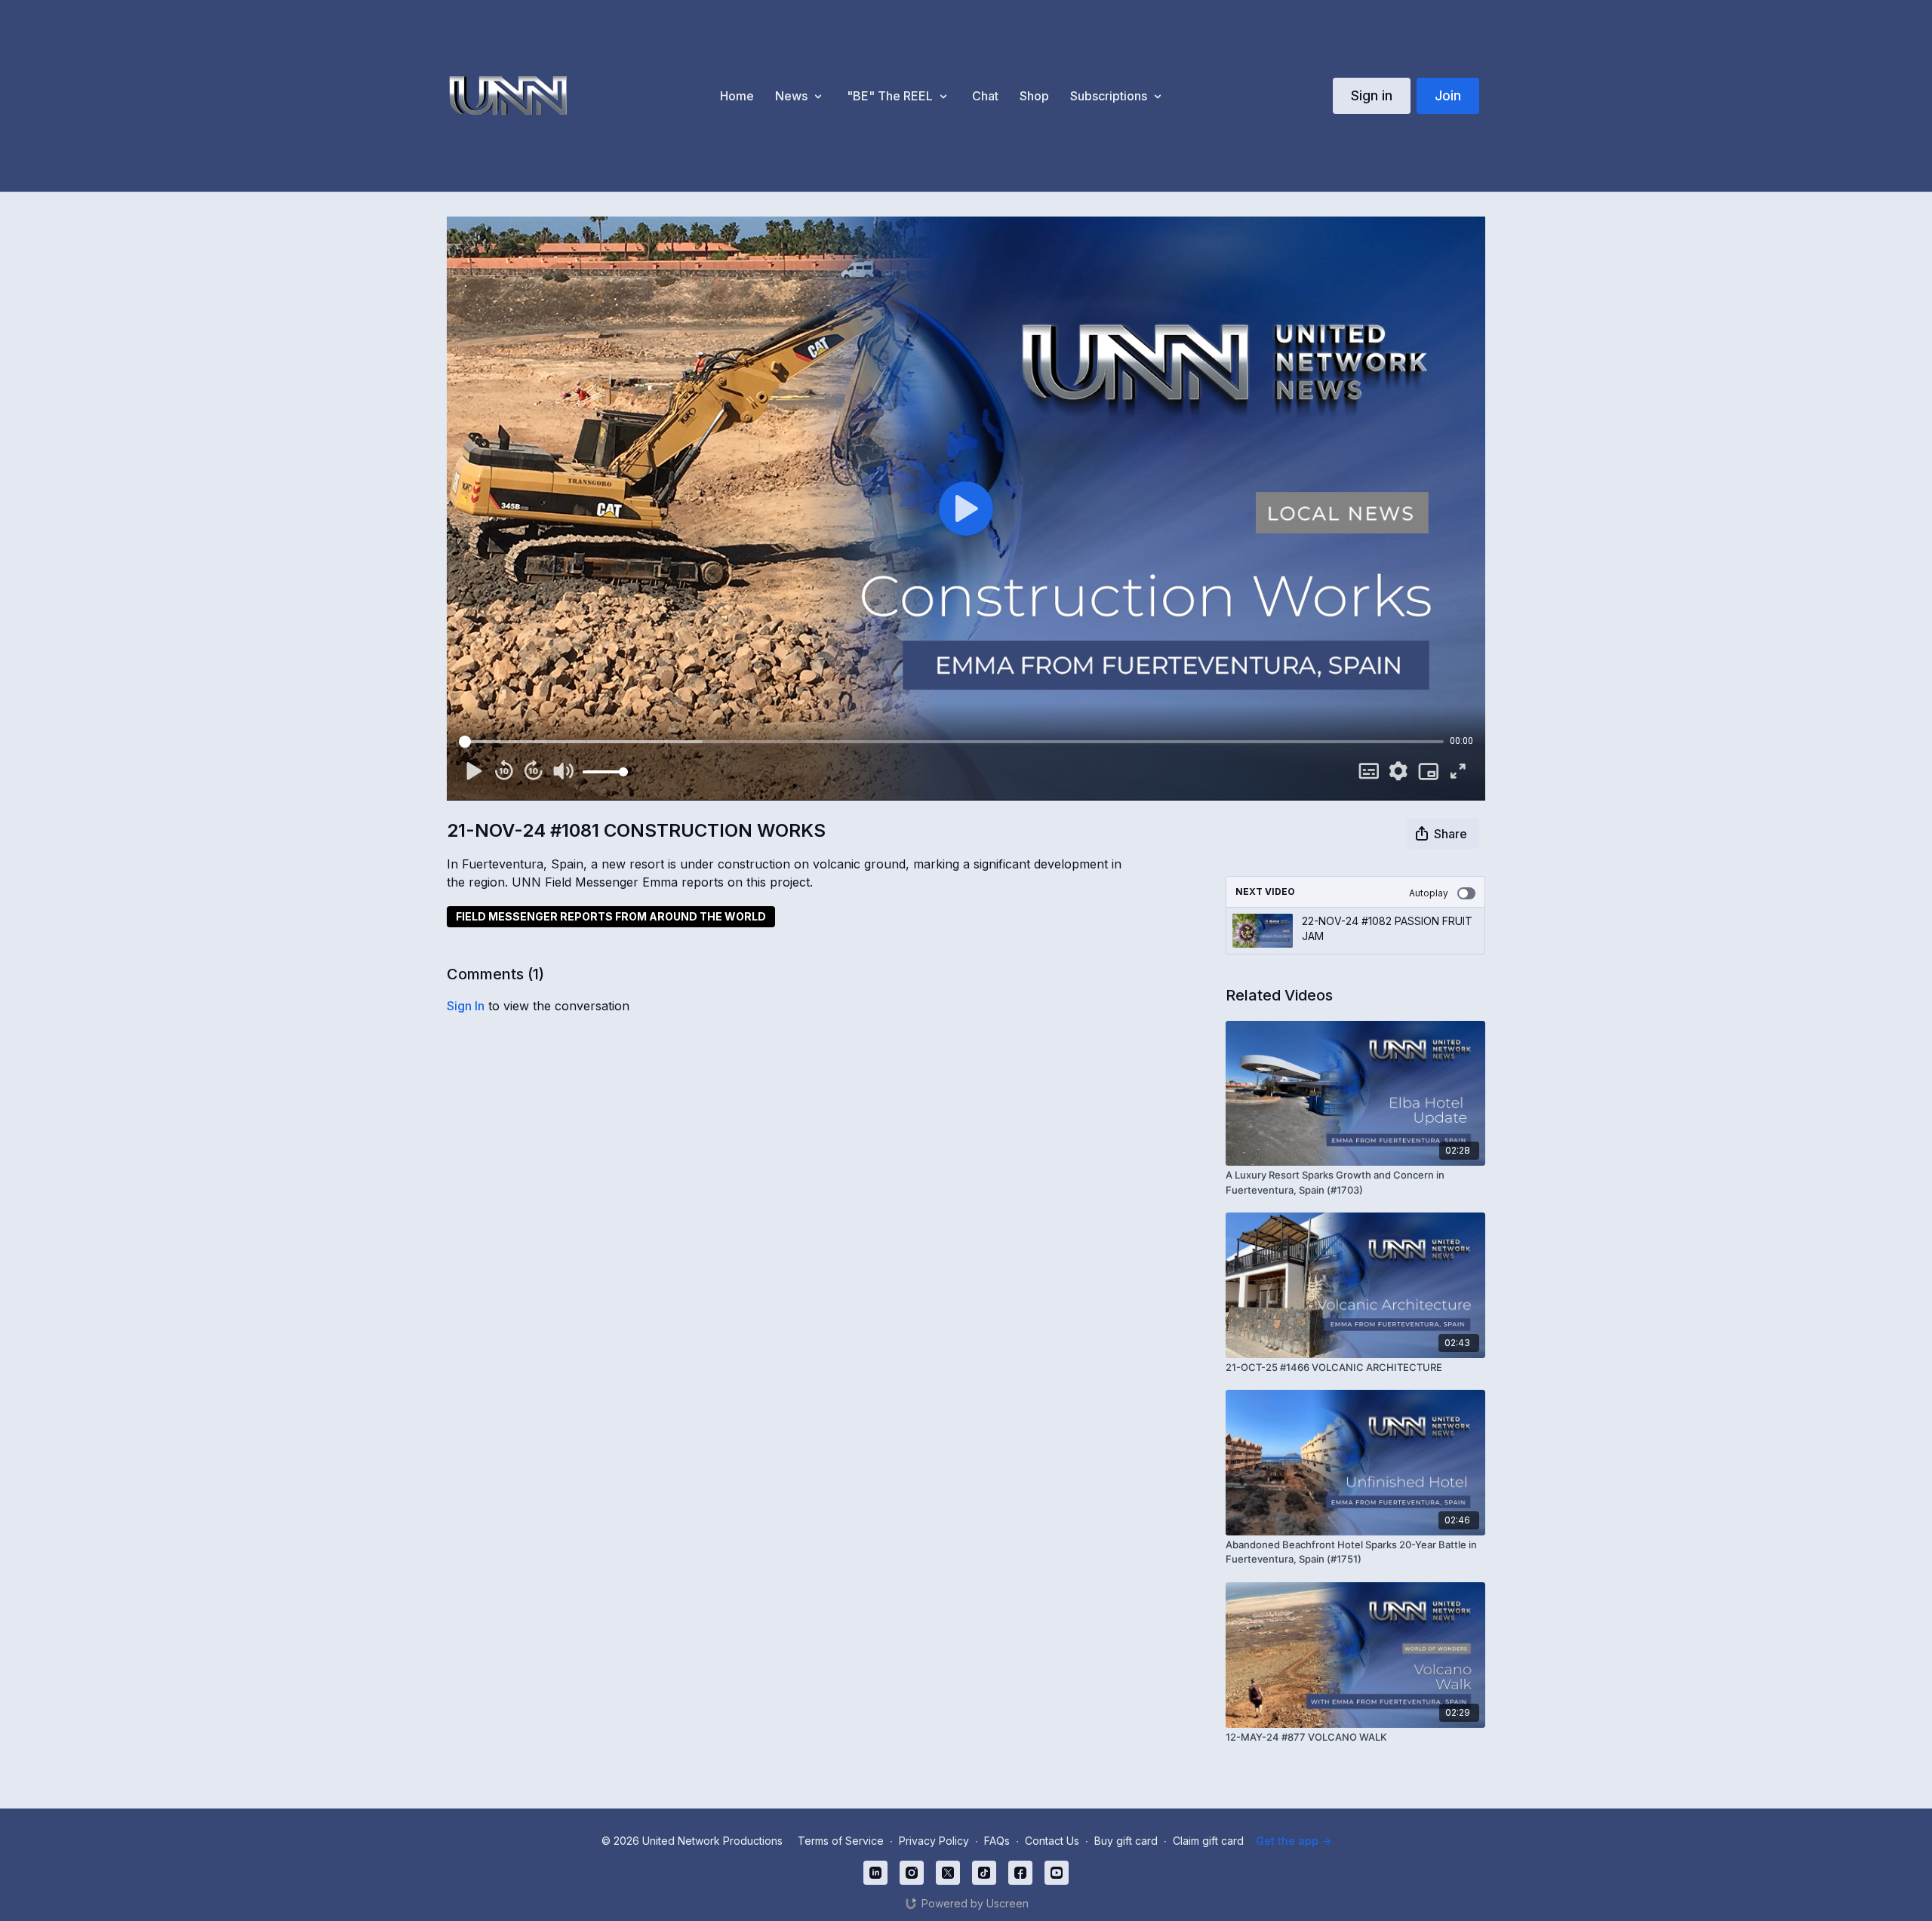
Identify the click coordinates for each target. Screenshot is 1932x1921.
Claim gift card (1208, 1841)
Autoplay (1429, 893)
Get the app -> (1294, 1841)
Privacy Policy (934, 1841)
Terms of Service (841, 1841)
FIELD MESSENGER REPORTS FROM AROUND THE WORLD (611, 916)
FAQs (997, 1841)
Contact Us (1052, 1841)
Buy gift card (1126, 1841)
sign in (466, 1006)
